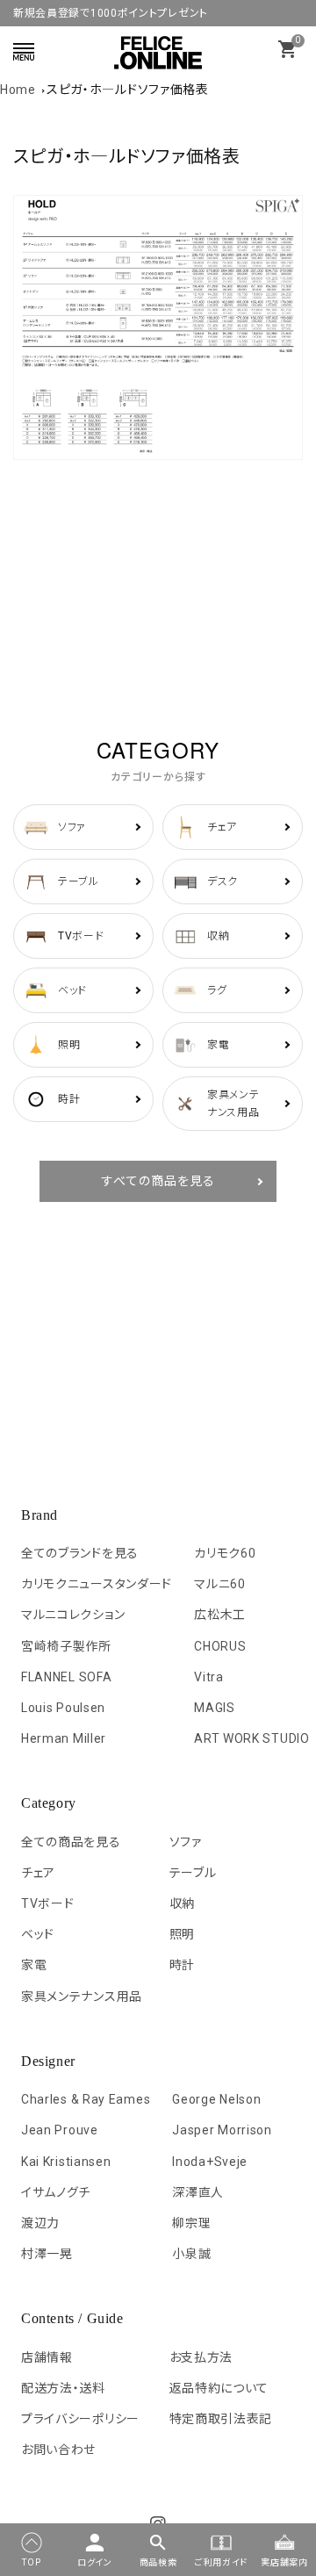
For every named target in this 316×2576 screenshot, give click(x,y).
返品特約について (219, 2388)
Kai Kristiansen (66, 2162)
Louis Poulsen (63, 1708)
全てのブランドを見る (80, 1553)
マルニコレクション (73, 1615)
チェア (38, 1873)
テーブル (193, 1873)
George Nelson (216, 2099)
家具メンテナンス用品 (82, 1997)
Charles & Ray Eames (86, 2099)
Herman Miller (64, 1738)
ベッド (38, 1934)
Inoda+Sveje (210, 2162)
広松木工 (220, 1615)
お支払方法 (201, 2357)
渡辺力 (40, 2223)
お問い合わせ (58, 2450)
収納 (182, 1903)
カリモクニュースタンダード (97, 1584)
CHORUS (220, 1646)
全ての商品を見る (71, 1842)
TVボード (48, 1903)
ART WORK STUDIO (252, 1738)
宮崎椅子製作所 (66, 1646)
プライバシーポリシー (80, 2419)
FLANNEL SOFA (66, 1677)
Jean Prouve (60, 2130)
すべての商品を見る (158, 1181)
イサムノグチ (56, 2192)
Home (18, 90)
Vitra (209, 1677)
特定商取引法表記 (221, 2419)
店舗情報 (47, 2357)
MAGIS (215, 1708)
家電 (34, 1965)
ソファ (186, 1842)
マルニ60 (220, 1584)
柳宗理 (191, 2223)
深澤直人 (198, 2192)
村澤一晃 (47, 2254)
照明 (182, 1934)
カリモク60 (225, 1553)
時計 (182, 1965)
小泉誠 (191, 2254)
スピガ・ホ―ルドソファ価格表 (128, 90)
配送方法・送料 (63, 2388)
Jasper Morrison (222, 2130)
